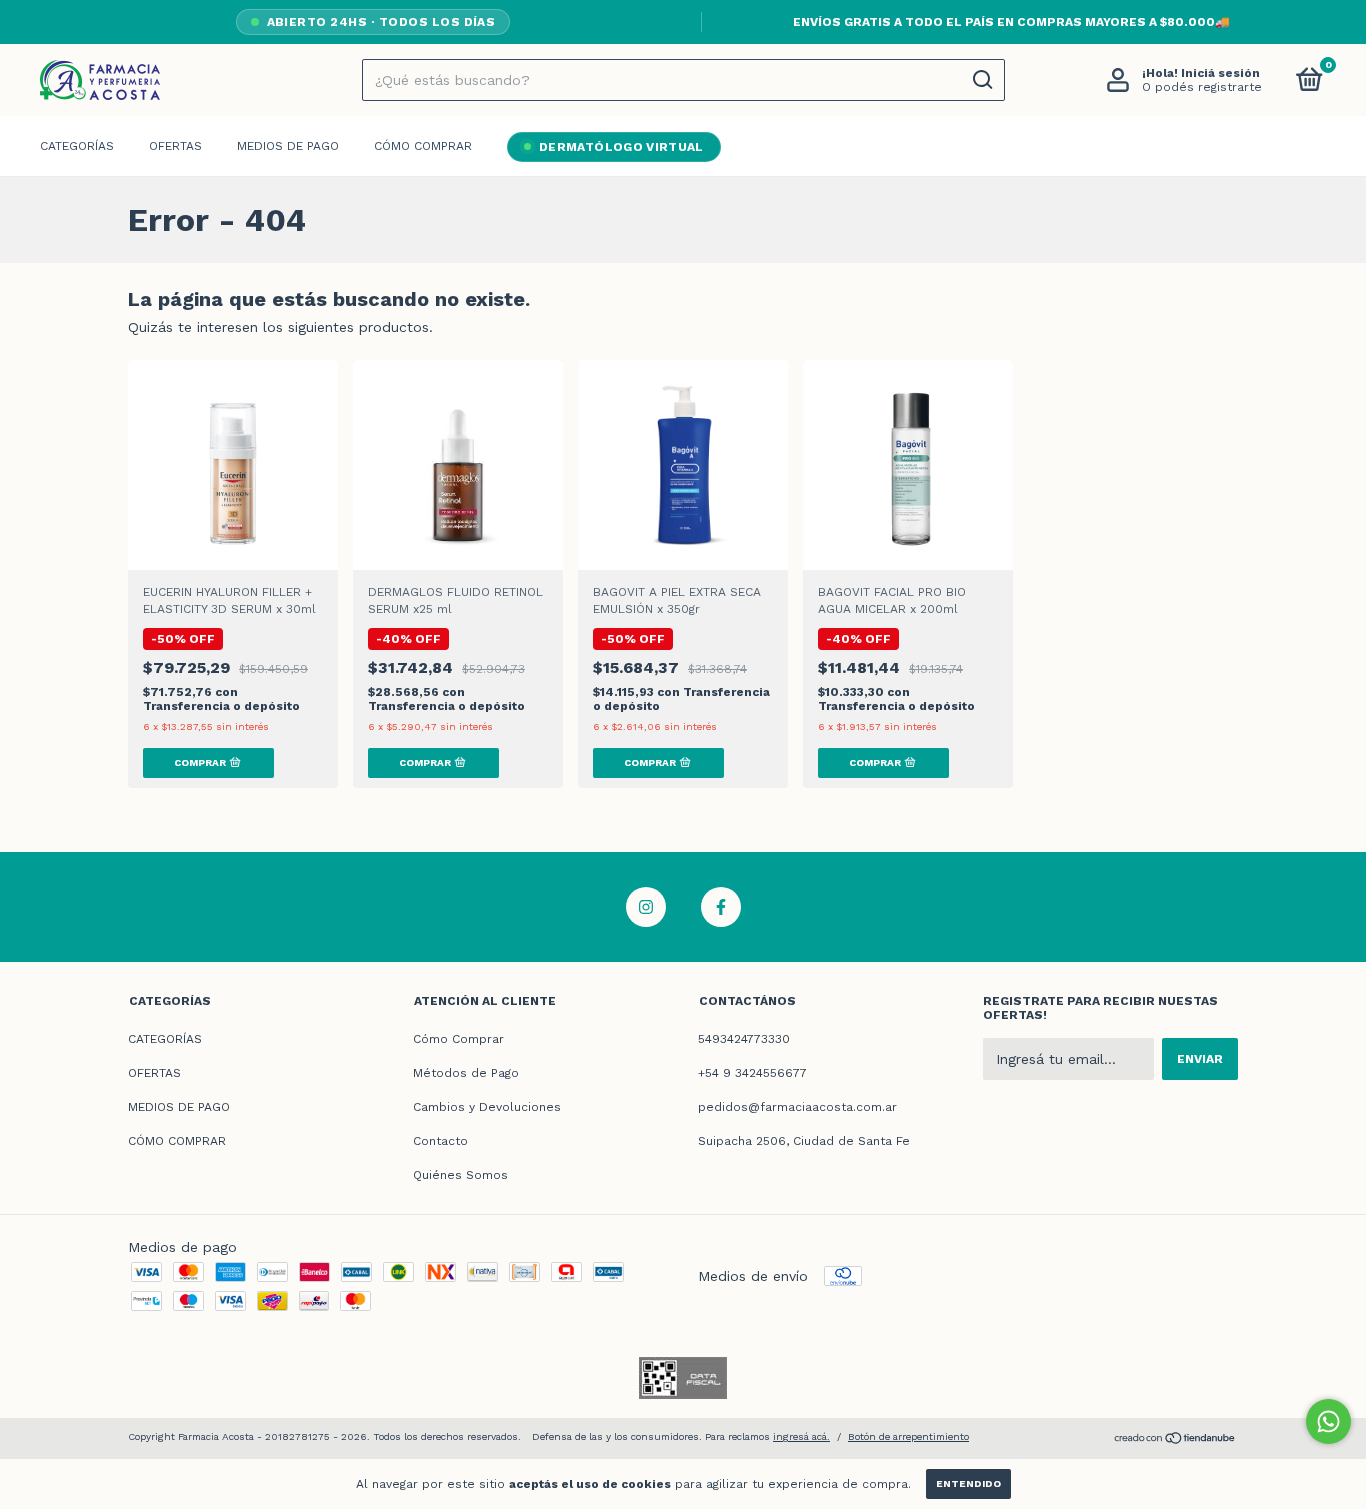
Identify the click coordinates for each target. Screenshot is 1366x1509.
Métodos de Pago (466, 1073)
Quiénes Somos (460, 1175)
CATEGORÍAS (77, 146)
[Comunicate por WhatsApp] (1328, 1421)
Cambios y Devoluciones (487, 1107)
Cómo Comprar (458, 1039)
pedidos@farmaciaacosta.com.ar (797, 1107)
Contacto (440, 1141)
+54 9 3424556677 (752, 1073)
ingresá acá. (801, 1436)
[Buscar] (981, 80)
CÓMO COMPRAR (423, 146)
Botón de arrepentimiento (908, 1436)
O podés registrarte (1202, 87)
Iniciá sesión (1220, 73)
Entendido (968, 1483)
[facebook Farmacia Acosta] (721, 907)
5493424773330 (744, 1039)
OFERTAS (175, 146)
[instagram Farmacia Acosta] (646, 907)
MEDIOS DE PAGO (288, 146)
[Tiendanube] (1175, 1440)
